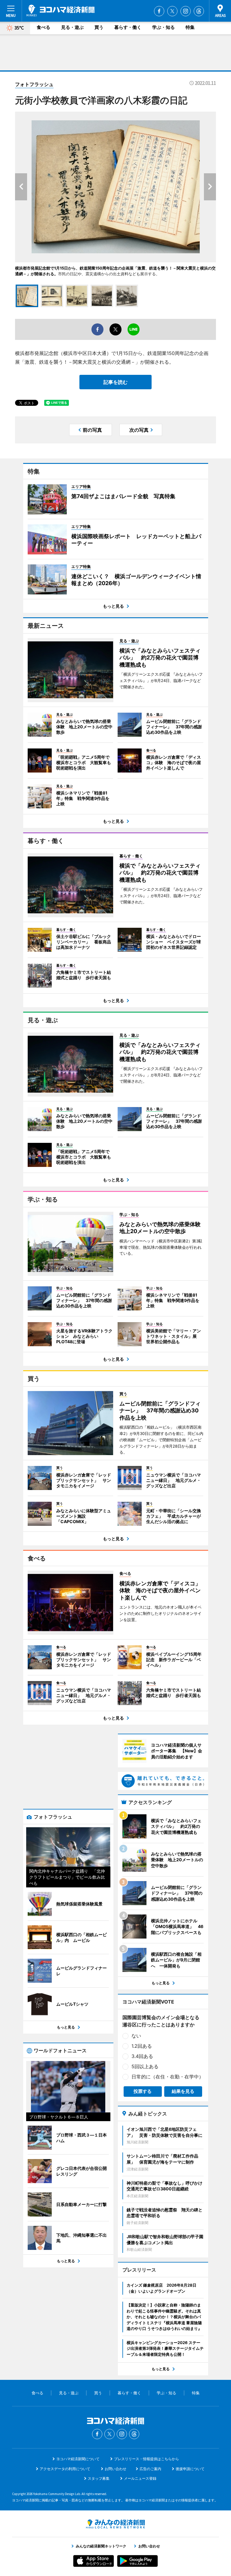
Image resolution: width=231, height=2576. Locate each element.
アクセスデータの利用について (65, 2469)
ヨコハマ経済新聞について (78, 2459)
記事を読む (115, 382)
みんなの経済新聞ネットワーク (115, 2524)
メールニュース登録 (140, 2478)
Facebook (159, 11)
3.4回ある (142, 2056)
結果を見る (183, 2091)
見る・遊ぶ (72, 27)
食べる (43, 27)
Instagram (186, 11)
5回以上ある (145, 2066)
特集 (190, 27)
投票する (143, 2091)
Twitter (172, 11)
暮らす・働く (128, 27)
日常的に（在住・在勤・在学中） (168, 2077)
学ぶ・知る (163, 27)
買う (99, 27)
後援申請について (190, 2469)
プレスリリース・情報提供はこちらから (146, 2459)
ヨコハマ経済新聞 (60, 11)
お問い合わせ (115, 2469)
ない (136, 2036)
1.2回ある (142, 2046)
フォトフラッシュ (34, 84)
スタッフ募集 (99, 2478)
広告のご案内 (150, 2469)
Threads (199, 11)
